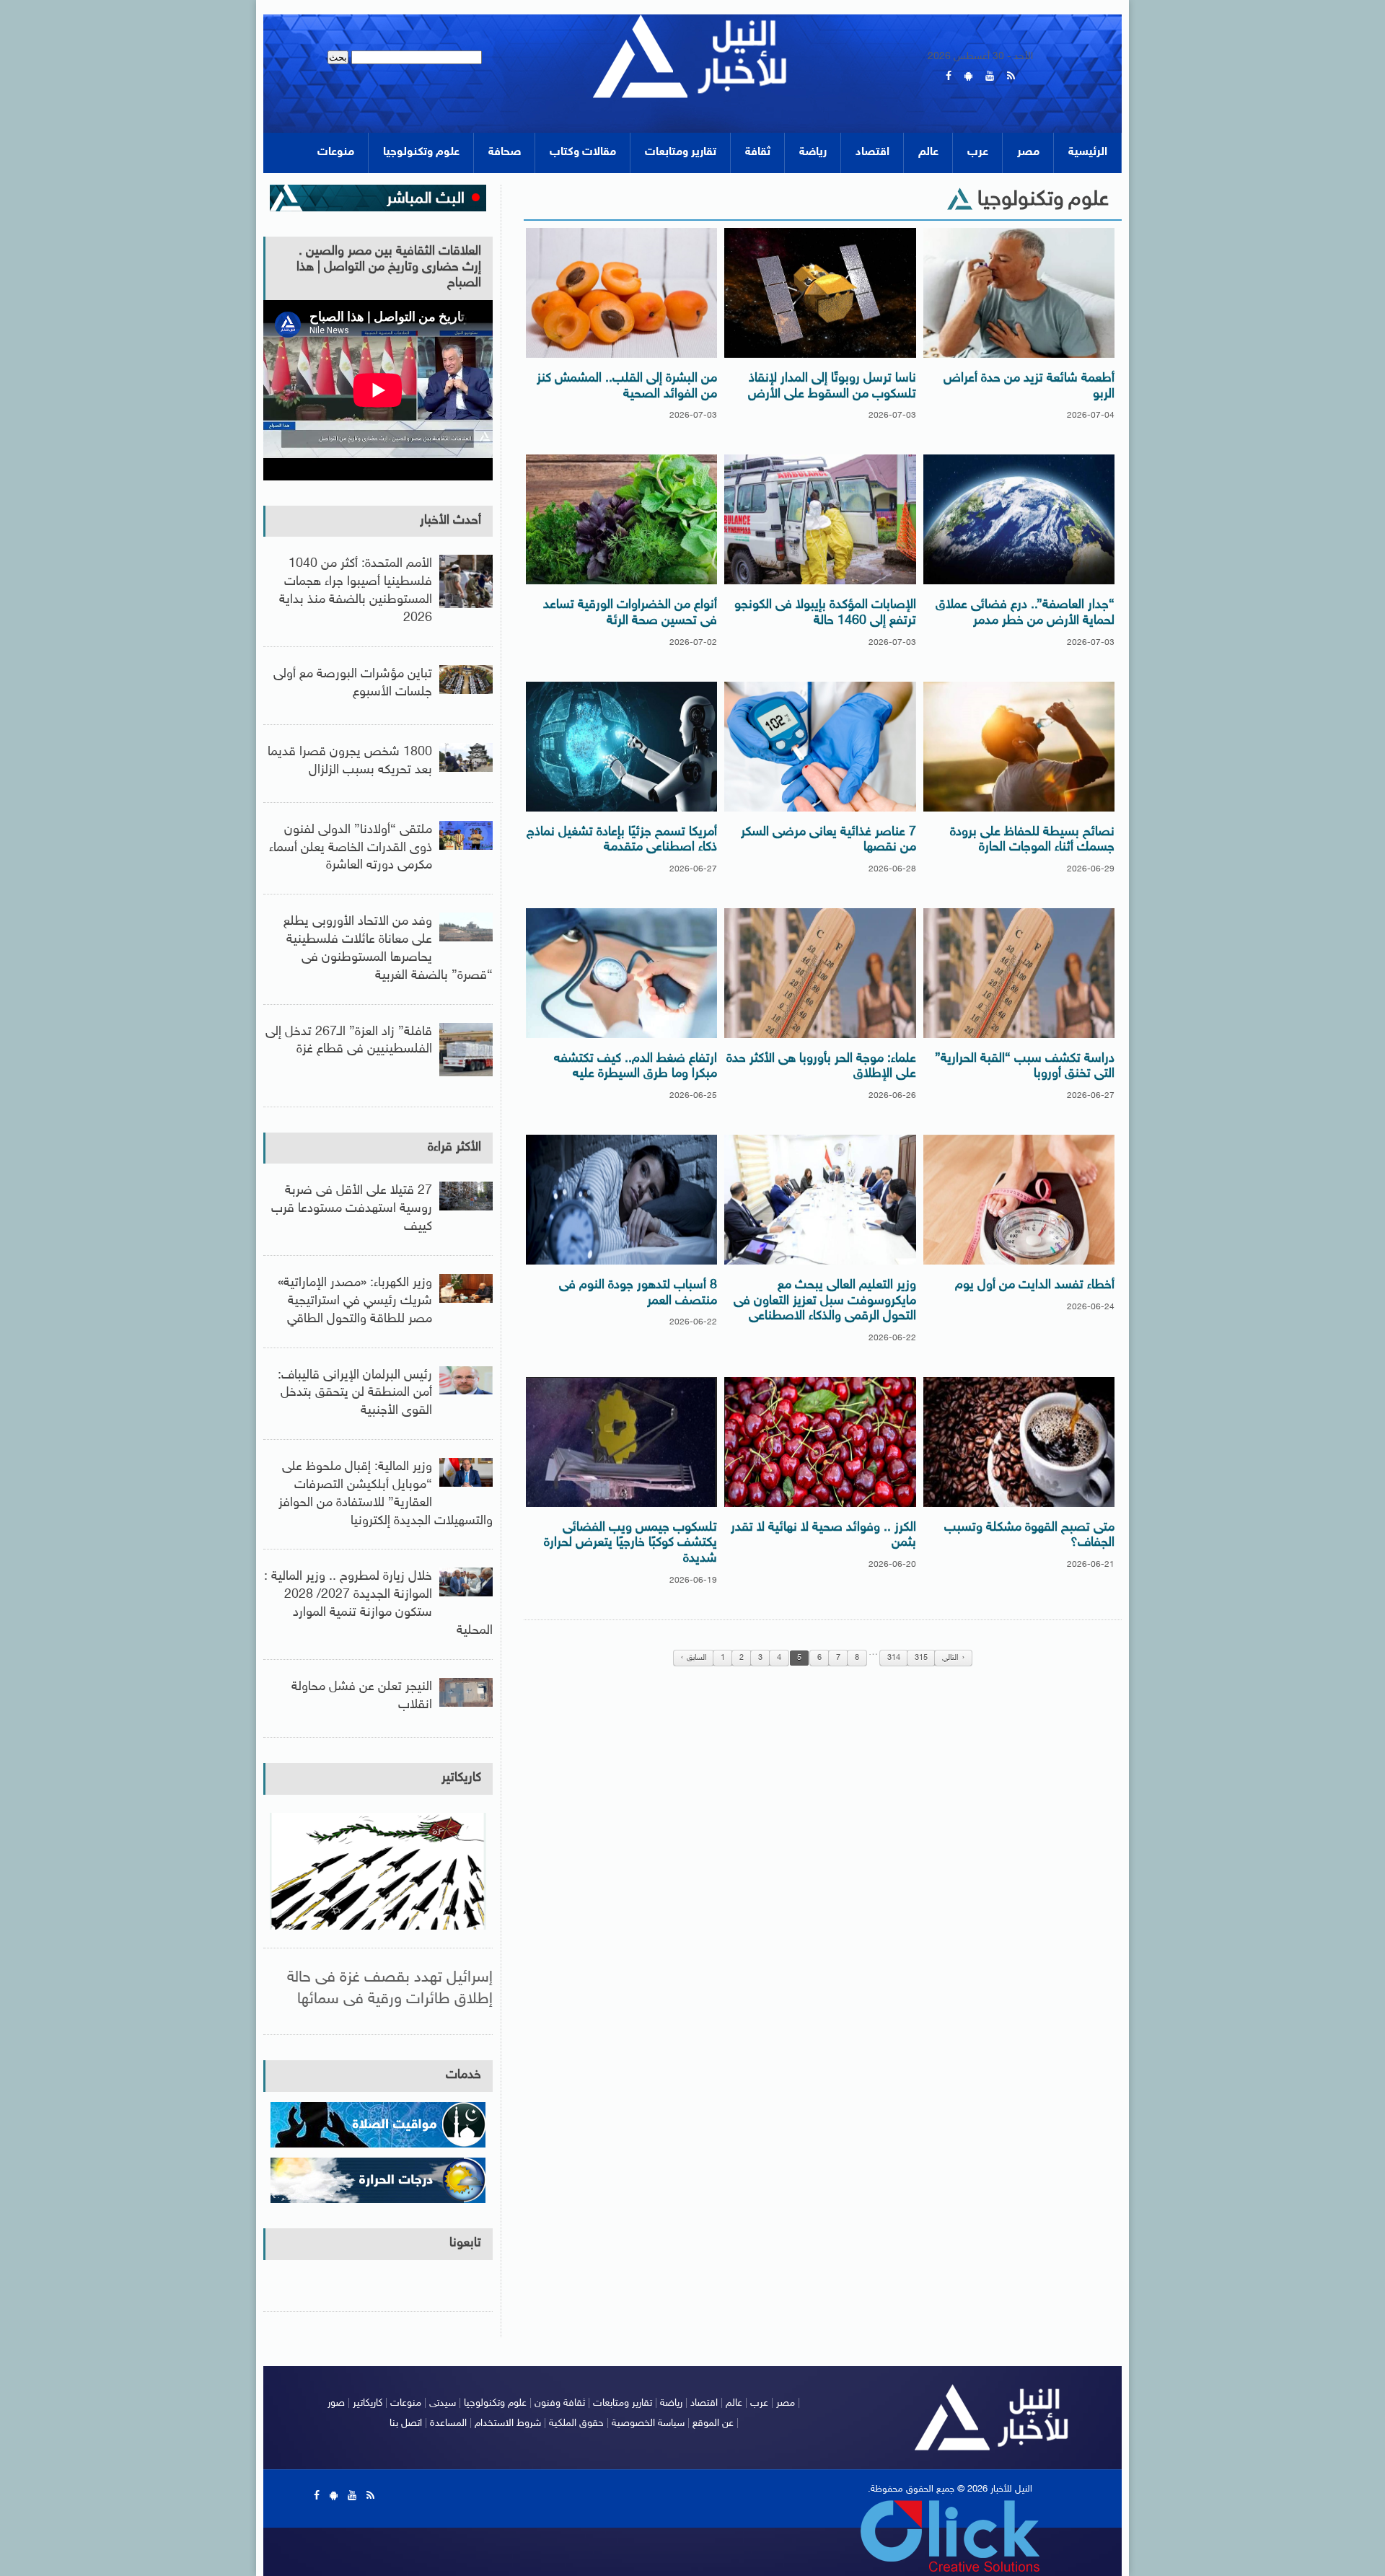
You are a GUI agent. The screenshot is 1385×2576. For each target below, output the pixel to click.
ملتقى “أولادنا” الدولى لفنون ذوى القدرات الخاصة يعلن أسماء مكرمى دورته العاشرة (351, 848)
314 (894, 1658)
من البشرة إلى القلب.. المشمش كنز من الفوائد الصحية (627, 387)
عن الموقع (713, 2423)
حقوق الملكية (576, 2423)
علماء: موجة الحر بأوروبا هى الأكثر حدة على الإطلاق (821, 1067)
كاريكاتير (461, 1778)
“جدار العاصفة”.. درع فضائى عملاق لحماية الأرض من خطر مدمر (1025, 613)
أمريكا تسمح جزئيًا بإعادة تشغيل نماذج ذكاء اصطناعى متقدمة (622, 840)
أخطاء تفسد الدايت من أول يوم (1035, 1285)
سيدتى (443, 2403)
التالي (950, 1658)
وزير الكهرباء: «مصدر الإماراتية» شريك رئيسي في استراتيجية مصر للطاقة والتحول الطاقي (355, 1301)
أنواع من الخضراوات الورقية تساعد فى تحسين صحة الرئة (630, 613)
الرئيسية (1088, 153)
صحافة (505, 153)
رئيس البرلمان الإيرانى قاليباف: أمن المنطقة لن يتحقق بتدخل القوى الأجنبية (355, 1394)
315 (921, 1658)
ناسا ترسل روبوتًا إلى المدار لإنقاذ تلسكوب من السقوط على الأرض (832, 387)
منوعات (336, 153)
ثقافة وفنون (560, 2403)
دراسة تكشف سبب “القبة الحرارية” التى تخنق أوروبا (1025, 1067)
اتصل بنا (406, 2423)
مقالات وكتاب (583, 153)
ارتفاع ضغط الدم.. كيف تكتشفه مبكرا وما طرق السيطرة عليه (636, 1067)
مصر (1028, 153)
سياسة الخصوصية (648, 2423)
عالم (928, 153)
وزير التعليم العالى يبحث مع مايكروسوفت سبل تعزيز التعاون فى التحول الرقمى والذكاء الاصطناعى (825, 1301)
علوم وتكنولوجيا (421, 153)
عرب (978, 153)
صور (336, 2403)
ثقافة (758, 153)
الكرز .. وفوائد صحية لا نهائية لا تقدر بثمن (823, 1536)
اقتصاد (872, 153)
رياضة (813, 153)
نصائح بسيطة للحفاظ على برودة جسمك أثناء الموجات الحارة (1032, 840)
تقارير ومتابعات (681, 153)
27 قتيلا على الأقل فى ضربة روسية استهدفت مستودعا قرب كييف (352, 1209)
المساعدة (448, 2423)
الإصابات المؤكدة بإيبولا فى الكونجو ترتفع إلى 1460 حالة (825, 613)
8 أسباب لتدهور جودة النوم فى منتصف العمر (638, 1293)
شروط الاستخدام (508, 2423)
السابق (696, 1658)
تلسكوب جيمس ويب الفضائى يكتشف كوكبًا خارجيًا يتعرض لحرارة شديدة (630, 1543)
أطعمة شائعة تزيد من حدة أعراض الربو (1029, 387)
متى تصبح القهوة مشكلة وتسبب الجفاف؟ (1029, 1536)
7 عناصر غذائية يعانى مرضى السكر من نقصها (828, 840)
